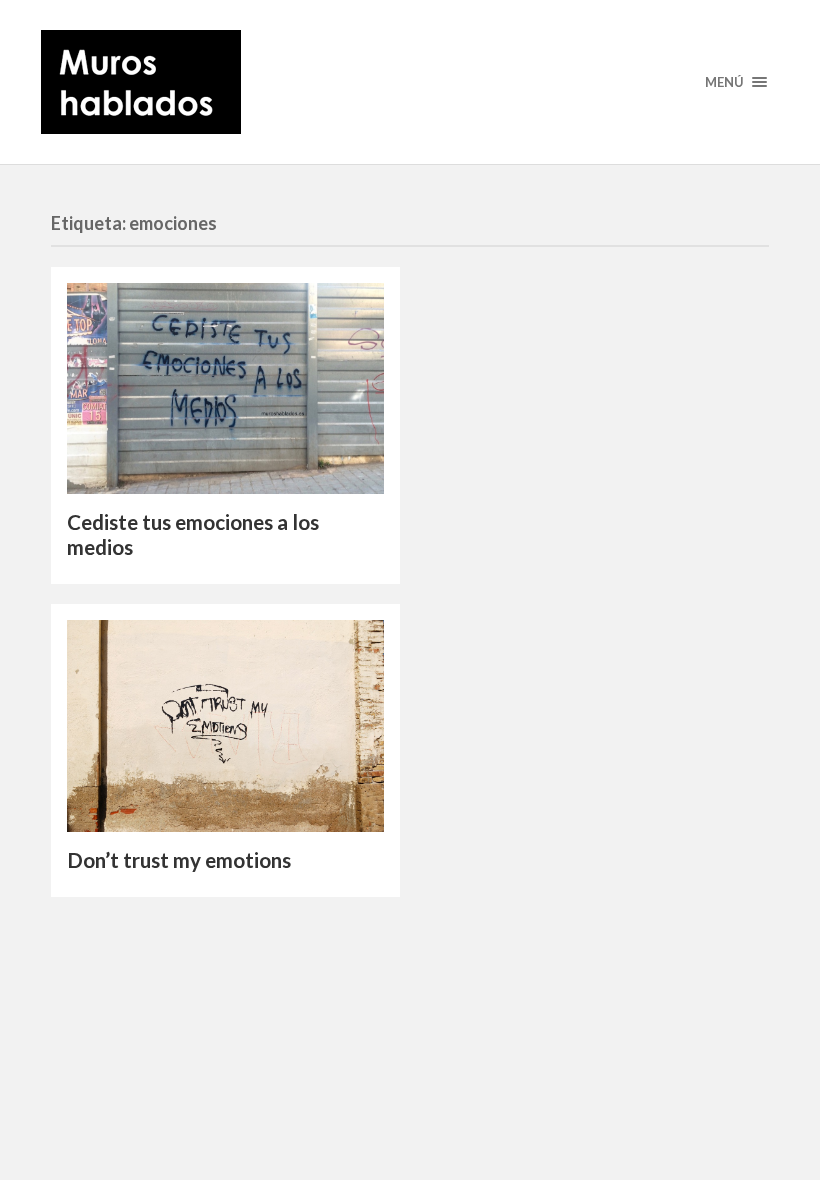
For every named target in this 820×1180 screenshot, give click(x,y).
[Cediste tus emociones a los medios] (225, 388)
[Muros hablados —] (410, 82)
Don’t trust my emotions (179, 860)
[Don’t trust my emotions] (225, 726)
